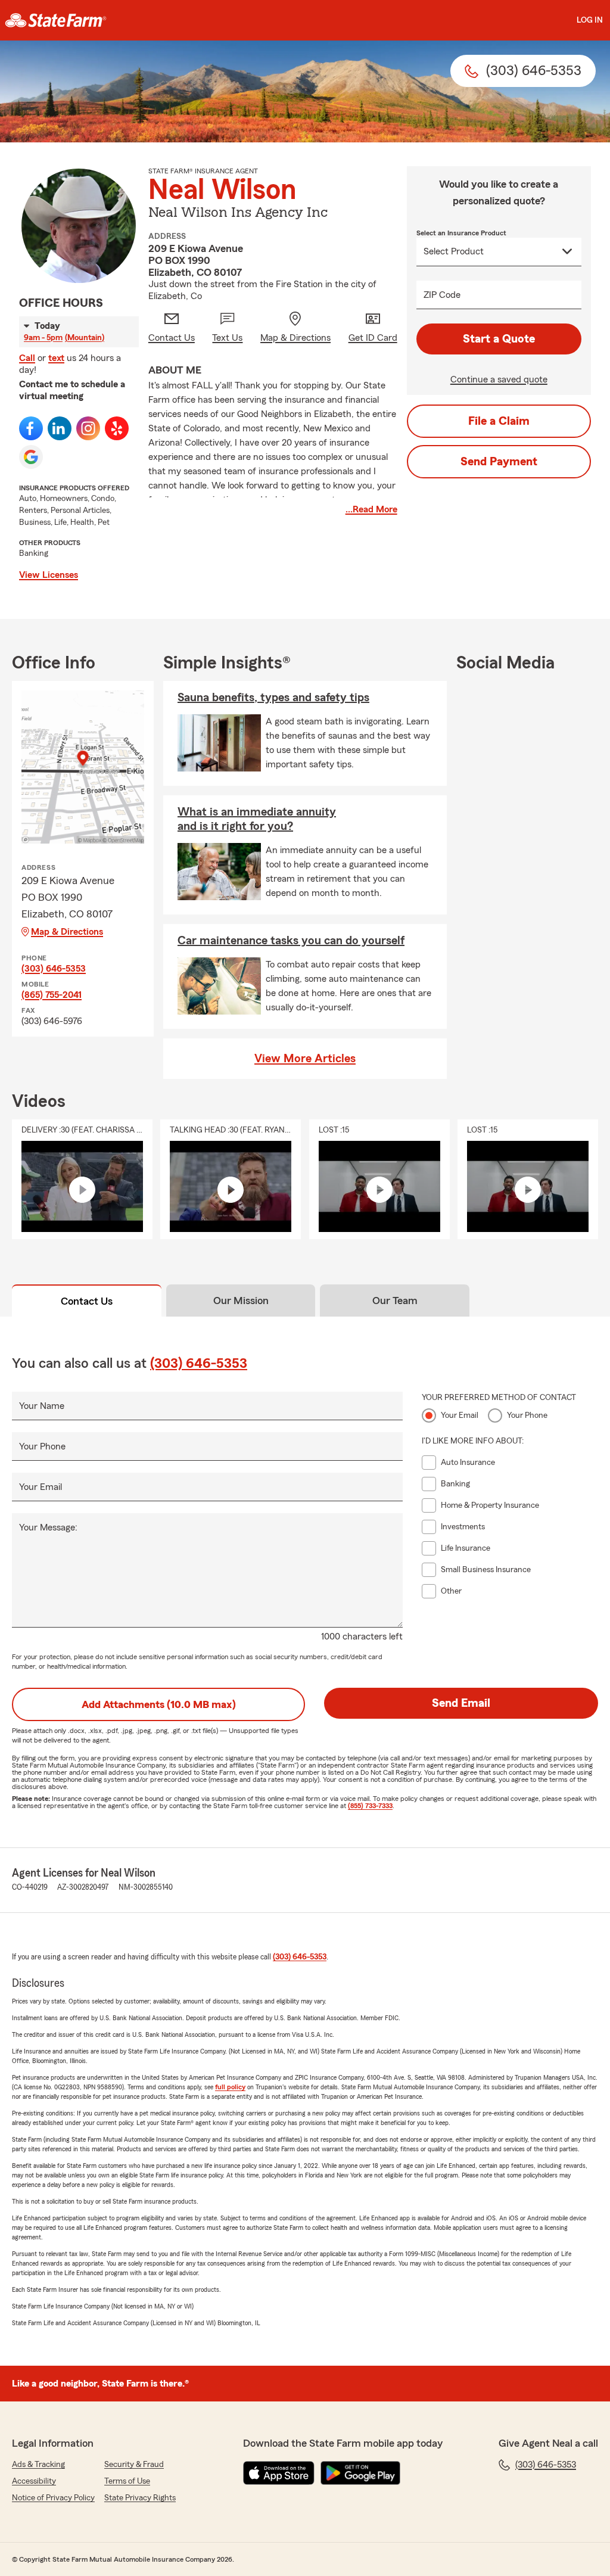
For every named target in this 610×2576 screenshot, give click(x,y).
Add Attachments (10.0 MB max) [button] (159, 1704)
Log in (590, 20)
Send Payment (499, 462)
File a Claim (499, 421)
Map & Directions (67, 932)
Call (27, 358)
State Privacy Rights (140, 2498)
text (56, 358)
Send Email (461, 1703)
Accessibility (34, 2481)
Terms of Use (127, 2481)
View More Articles (305, 1059)
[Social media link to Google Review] (31, 457)
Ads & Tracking (38, 2465)
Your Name (42, 1406)
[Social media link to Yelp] (117, 428)
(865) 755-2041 (52, 995)
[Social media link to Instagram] (88, 428)
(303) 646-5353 (54, 969)
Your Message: (48, 1527)
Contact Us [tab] (87, 1301)
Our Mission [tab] (241, 1301)
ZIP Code (442, 295)
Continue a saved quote (499, 379)
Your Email (41, 1487)
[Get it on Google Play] (360, 2473)
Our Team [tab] (395, 1301)
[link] (56, 20)
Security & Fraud (134, 2465)
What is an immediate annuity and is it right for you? (257, 819)
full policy (230, 2087)
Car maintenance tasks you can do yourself (291, 941)
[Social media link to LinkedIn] (60, 428)
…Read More (371, 509)
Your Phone (42, 1446)
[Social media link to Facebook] (31, 428)
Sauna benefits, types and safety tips (273, 698)
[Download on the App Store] (279, 2473)
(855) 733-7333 (370, 1806)
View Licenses (49, 575)
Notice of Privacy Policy (53, 2498)
